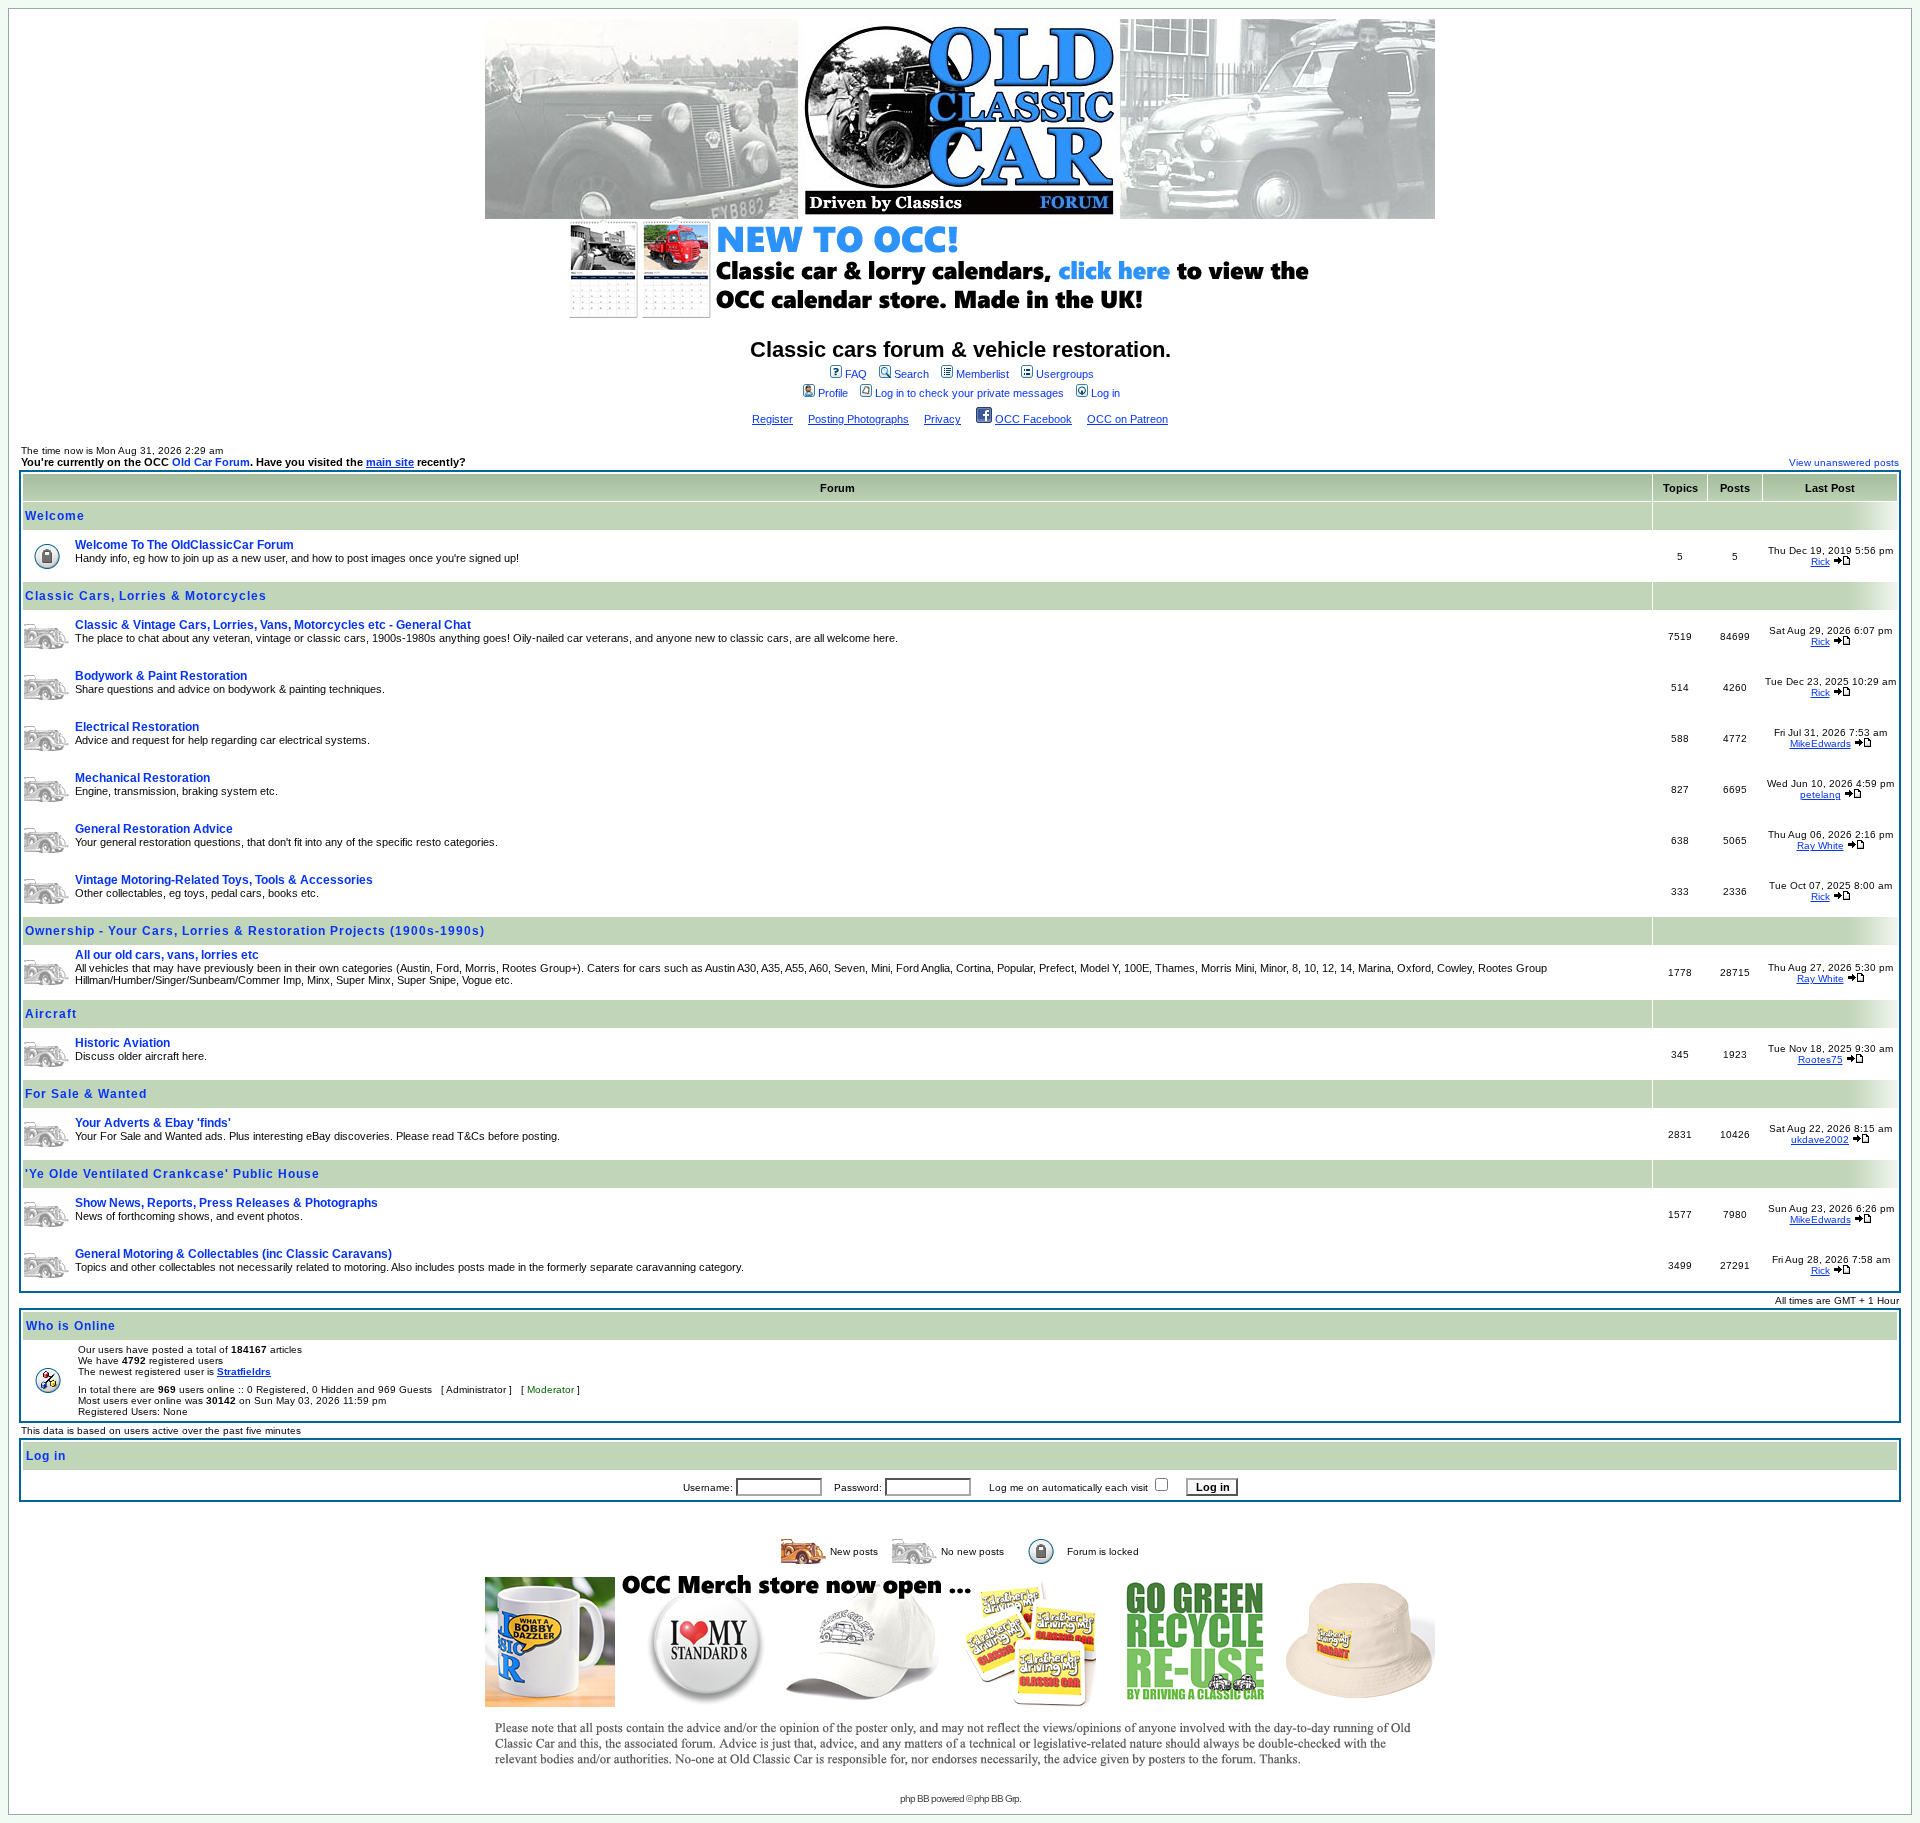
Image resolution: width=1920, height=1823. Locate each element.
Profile (833, 393)
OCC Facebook (1033, 419)
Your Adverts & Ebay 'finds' (153, 1123)
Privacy (942, 419)
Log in (1105, 393)
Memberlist (982, 374)
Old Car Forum (211, 462)
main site (390, 462)
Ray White (1820, 845)
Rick (1820, 561)
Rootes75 (1820, 1059)
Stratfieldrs (244, 1371)
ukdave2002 (1820, 1139)
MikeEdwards (1820, 743)
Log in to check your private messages (969, 393)
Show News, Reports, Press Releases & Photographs (226, 1203)
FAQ (856, 374)
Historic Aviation (122, 1043)
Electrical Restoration (137, 727)
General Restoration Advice (154, 829)
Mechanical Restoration (142, 778)
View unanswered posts (1844, 462)
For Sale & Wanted (86, 1094)
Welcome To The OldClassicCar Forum (184, 545)
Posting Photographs (858, 419)
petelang (1820, 794)
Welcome (55, 516)
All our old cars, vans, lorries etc (167, 955)
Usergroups (1065, 374)
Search (911, 374)
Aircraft (51, 1014)
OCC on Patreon (1127, 419)
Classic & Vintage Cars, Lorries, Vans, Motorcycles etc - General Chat (273, 625)
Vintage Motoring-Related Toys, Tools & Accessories (224, 880)
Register (772, 419)
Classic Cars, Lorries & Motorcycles (146, 596)
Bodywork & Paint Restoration (161, 676)
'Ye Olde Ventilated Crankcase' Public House (172, 1174)
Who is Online (71, 1326)
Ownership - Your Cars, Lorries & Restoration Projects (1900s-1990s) (255, 931)
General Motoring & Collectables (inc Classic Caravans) (233, 1254)
